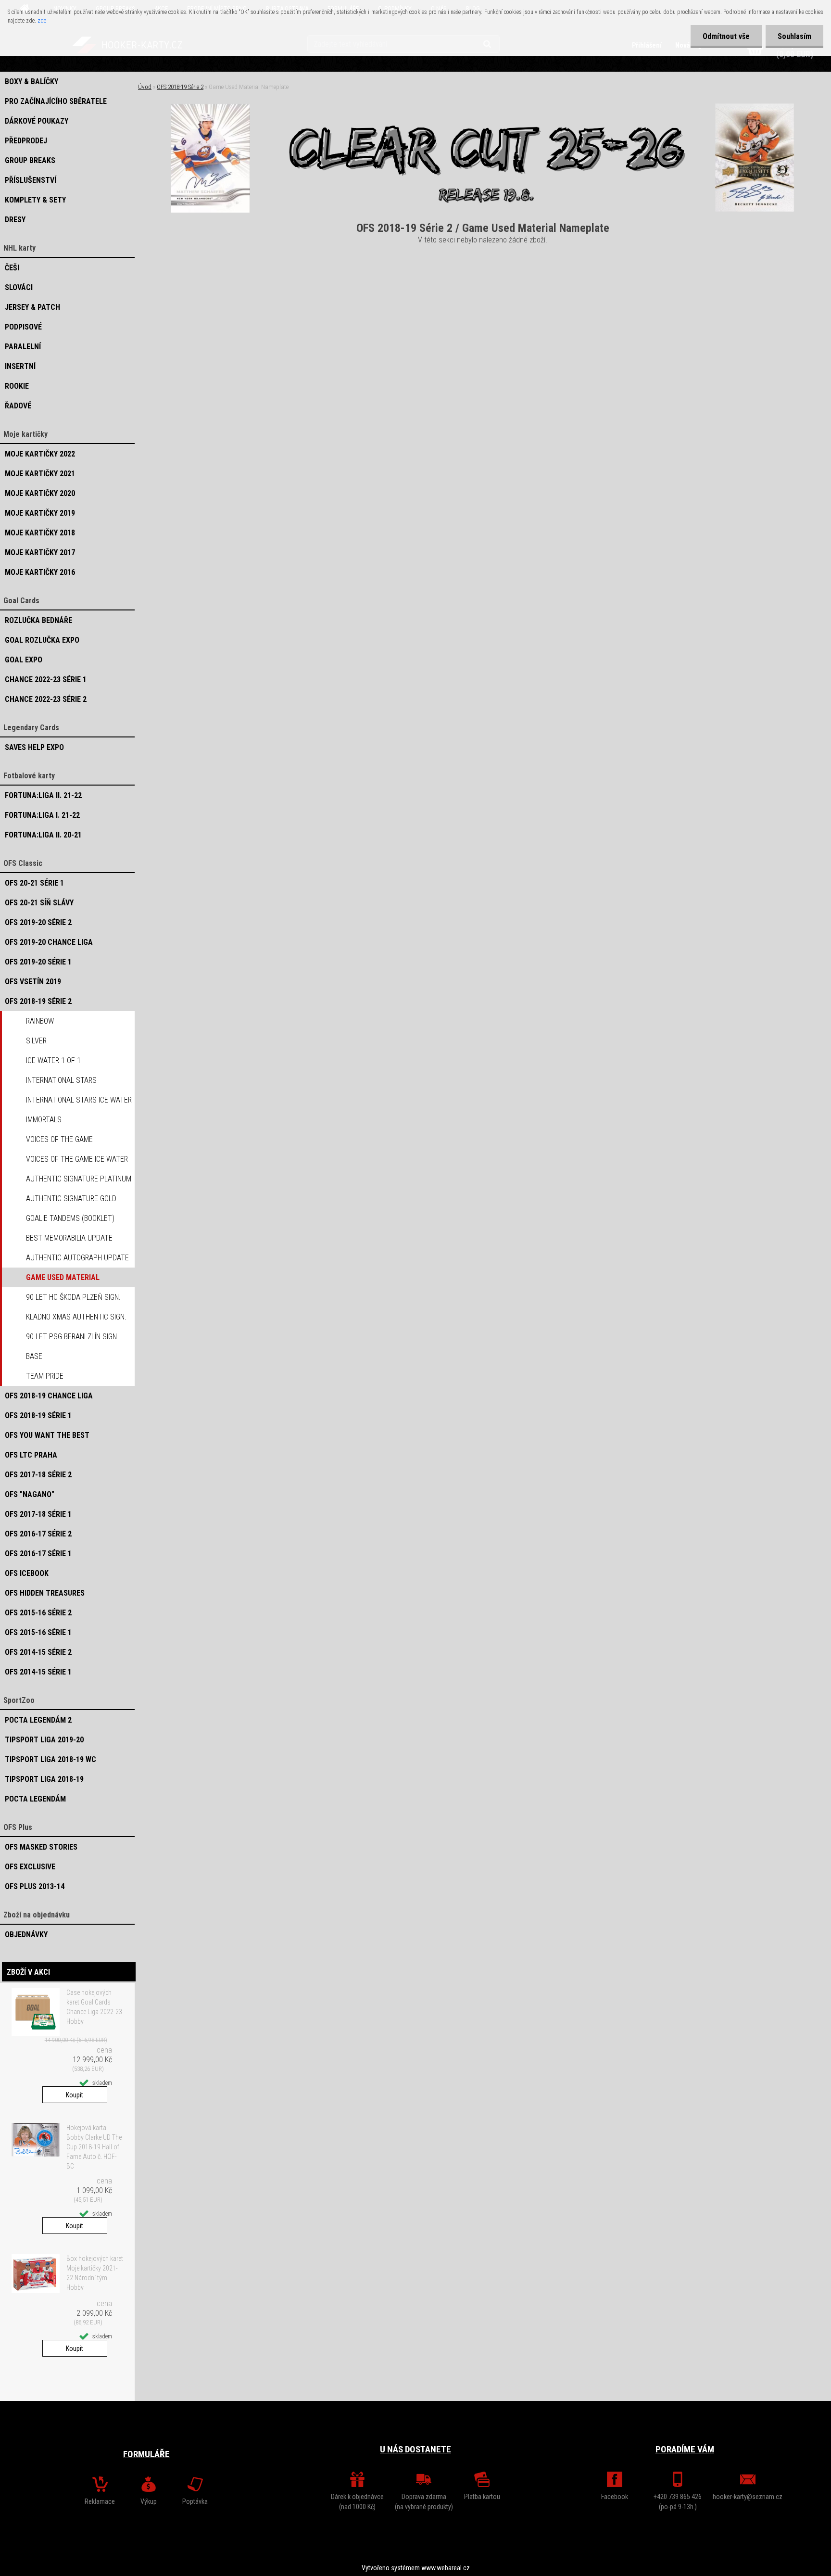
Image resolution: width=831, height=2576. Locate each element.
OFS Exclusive (30, 1867)
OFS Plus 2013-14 (35, 1886)
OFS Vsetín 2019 (33, 982)
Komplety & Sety (35, 200)
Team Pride (45, 1376)
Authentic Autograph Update (77, 1258)
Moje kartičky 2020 (40, 493)
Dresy (15, 220)
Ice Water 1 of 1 (53, 1060)
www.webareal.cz (446, 2568)
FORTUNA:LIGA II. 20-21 (43, 835)
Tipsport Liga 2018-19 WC (50, 1759)
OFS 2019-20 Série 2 (38, 922)
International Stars (61, 1080)
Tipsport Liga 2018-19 (44, 1779)
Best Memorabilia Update (69, 1238)
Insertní (20, 366)
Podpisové (23, 327)
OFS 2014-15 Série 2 (38, 1652)
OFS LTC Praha (31, 1455)
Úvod (145, 87)
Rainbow (40, 1021)
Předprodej (26, 141)
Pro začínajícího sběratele (56, 101)
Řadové (18, 406)
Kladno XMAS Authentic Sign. (76, 1317)
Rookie (17, 386)
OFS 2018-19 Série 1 (38, 1415)
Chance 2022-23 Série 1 (46, 679)
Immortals (44, 1120)
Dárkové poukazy (37, 121)
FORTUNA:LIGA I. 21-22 (42, 815)
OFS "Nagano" (30, 1494)
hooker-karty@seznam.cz (748, 2497)
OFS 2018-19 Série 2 (38, 1001)
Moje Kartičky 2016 (40, 572)
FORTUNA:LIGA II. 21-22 (43, 795)
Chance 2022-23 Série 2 (46, 699)
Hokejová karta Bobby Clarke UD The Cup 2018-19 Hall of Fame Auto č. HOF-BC (94, 2147)
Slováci (19, 287)
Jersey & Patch (32, 307)
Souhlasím (794, 36)
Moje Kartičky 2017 (40, 552)
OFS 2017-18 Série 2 (38, 1475)
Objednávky (26, 1935)
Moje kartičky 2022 (40, 454)
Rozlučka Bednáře (38, 620)
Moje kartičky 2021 (40, 474)
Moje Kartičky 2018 (40, 533)
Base (34, 1356)
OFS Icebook (27, 1573)
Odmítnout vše (726, 36)
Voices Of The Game (59, 1139)
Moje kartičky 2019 (40, 513)
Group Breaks (30, 160)
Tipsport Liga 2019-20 (44, 1740)
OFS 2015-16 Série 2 (38, 1613)
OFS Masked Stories (41, 1847)
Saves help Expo (34, 747)
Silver (36, 1041)
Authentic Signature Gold (71, 1199)
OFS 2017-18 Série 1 (38, 1514)
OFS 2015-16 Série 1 (38, 1632)
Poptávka (195, 2501)
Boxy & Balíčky (31, 82)
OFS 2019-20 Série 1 (38, 962)
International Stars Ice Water (79, 1100)
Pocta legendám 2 (38, 1720)
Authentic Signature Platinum (79, 1179)
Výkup (149, 2501)
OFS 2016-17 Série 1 (38, 1554)
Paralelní (23, 347)
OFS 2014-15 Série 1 (38, 1672)
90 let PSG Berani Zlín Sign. (72, 1337)
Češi (12, 268)
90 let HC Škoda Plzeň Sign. (73, 1297)
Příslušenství (31, 180)
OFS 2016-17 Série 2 (38, 1534)
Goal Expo (24, 660)
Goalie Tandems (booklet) (70, 1218)
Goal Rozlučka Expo (42, 640)
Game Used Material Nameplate (63, 1280)
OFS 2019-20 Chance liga (49, 942)
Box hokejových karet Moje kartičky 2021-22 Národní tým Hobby (95, 2273)
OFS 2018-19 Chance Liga (49, 1396)
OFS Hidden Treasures (45, 1593)
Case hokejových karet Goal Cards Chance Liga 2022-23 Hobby (94, 2007)
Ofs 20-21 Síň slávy (39, 903)
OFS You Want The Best (47, 1435)
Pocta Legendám (35, 1799)
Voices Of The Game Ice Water (77, 1159)
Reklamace (100, 2501)
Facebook (615, 2497)
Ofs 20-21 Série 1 (34, 883)
